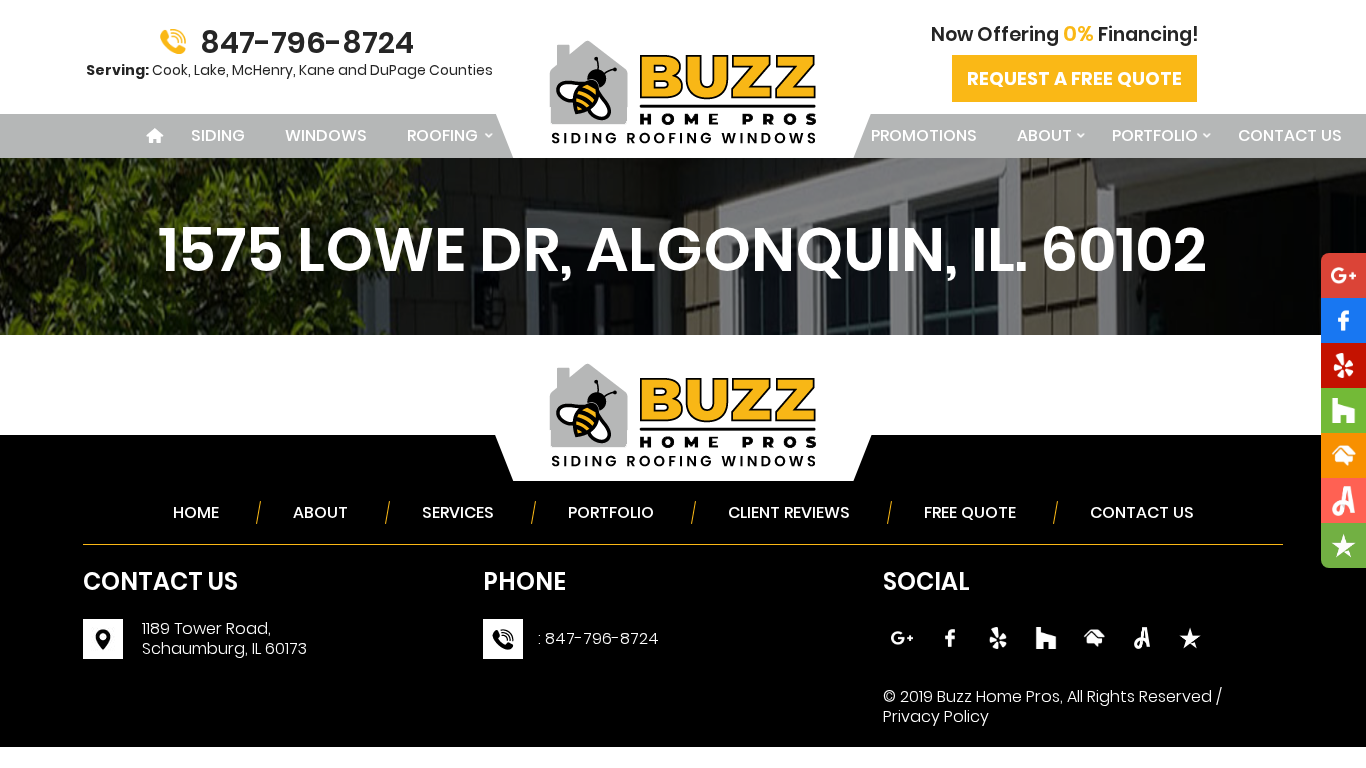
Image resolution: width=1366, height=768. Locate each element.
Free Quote (970, 512)
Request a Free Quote (1074, 78)
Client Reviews (789, 512)
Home (151, 136)
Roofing (442, 135)
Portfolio (1155, 135)
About (1044, 135)
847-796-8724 (307, 42)
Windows (326, 135)
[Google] (103, 630)
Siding (218, 135)
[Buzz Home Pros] (683, 48)
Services (458, 512)
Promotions (924, 135)
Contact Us (1290, 135)
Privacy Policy (936, 716)
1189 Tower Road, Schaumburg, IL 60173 (224, 638)
